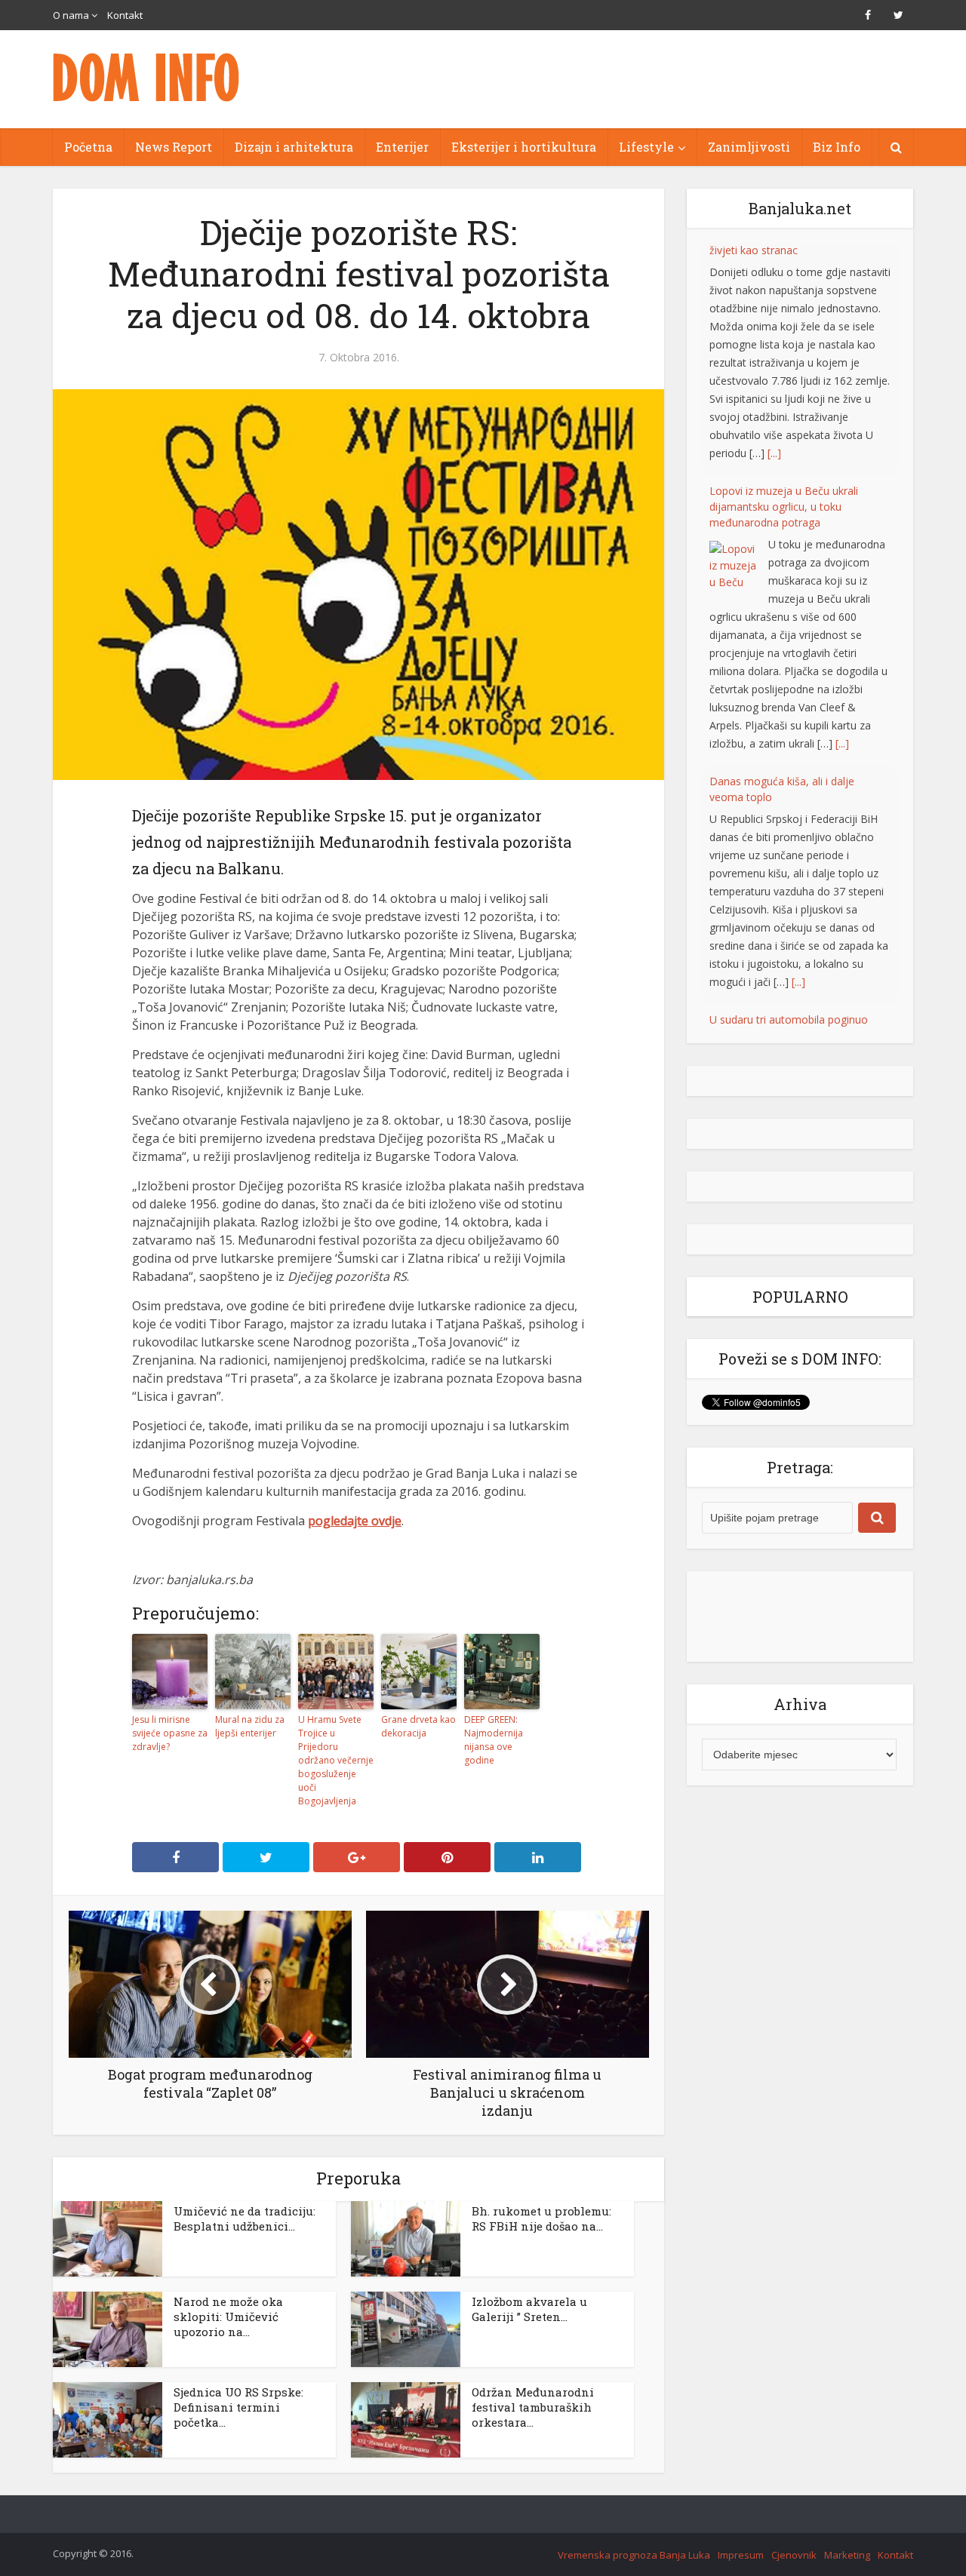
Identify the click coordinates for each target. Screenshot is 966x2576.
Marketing (847, 2555)
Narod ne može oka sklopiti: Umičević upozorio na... (228, 2317)
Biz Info (837, 147)
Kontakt (125, 15)
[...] (842, 511)
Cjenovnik (794, 2555)
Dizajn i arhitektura (294, 147)
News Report (174, 147)
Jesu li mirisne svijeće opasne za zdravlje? (170, 1733)
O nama (71, 15)
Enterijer (402, 147)
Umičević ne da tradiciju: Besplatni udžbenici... (245, 2218)
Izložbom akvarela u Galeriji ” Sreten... (529, 2309)
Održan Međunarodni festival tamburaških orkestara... (533, 2407)
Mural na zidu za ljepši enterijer (250, 1726)
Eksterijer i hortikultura (524, 147)
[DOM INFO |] (147, 77)
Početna (88, 147)
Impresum (741, 2555)
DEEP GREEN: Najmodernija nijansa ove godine (494, 1740)
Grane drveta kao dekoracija (418, 1726)
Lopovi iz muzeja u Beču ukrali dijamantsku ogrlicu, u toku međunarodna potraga (784, 274)
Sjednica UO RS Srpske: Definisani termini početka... (238, 2407)
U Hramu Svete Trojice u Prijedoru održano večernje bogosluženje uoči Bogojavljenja (336, 1760)
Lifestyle (646, 147)
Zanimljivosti (749, 147)
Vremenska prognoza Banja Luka (634, 2555)
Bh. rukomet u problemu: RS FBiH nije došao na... (541, 2218)
